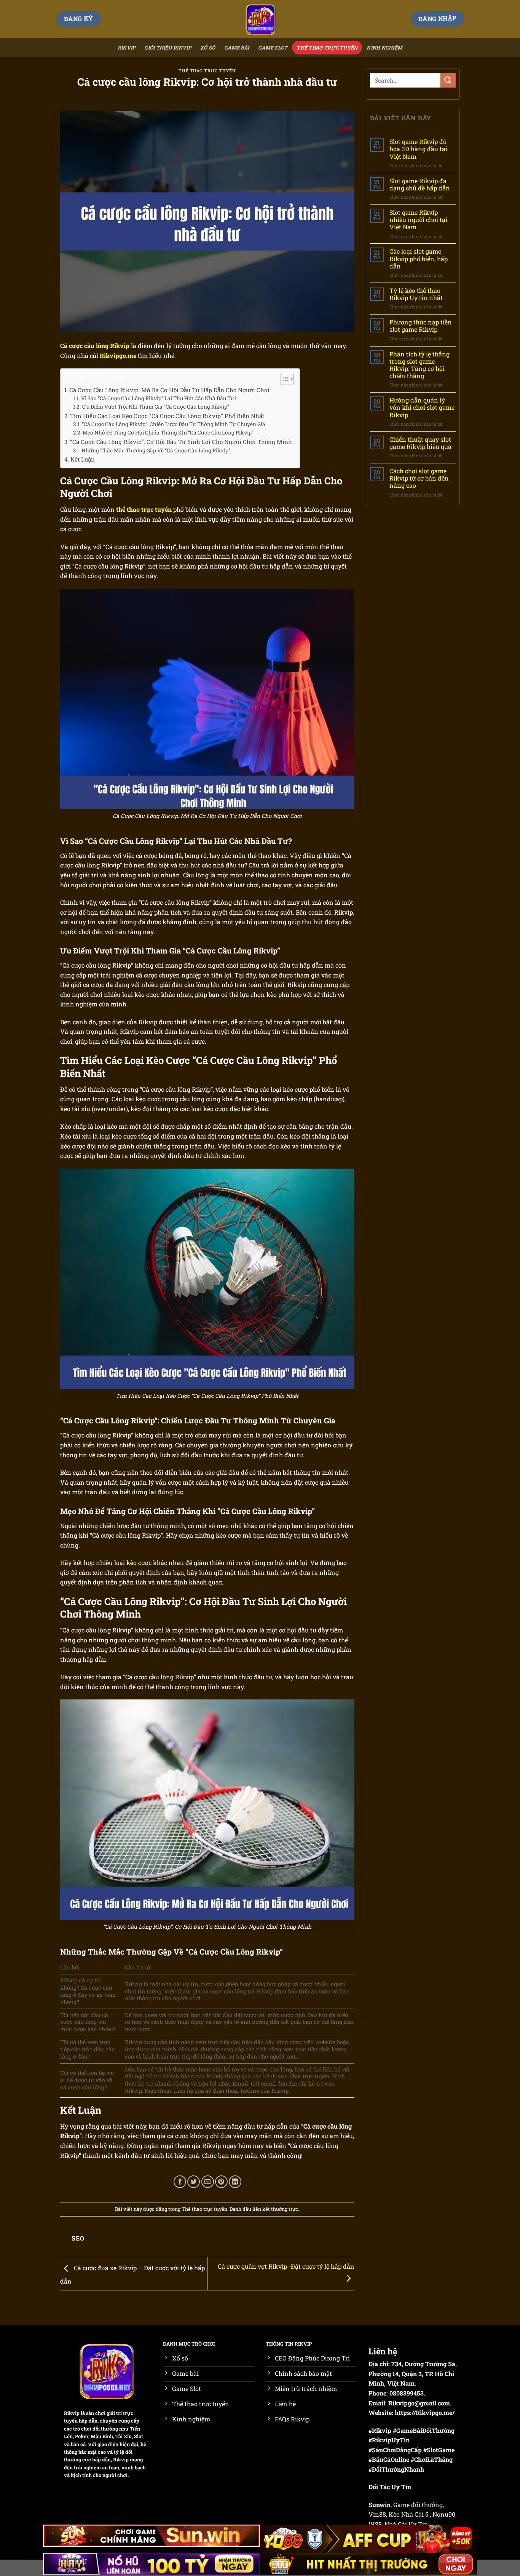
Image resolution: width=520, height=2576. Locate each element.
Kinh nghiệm (384, 48)
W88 (375, 2524)
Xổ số (208, 48)
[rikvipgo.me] (260, 19)
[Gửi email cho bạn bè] (208, 2182)
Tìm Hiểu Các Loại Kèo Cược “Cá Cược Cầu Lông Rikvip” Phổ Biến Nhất (167, 416)
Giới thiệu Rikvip (167, 48)
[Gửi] (448, 80)
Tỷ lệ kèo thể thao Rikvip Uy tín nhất (416, 294)
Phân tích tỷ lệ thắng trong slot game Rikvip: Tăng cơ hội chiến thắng (420, 365)
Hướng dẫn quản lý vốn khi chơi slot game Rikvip (422, 407)
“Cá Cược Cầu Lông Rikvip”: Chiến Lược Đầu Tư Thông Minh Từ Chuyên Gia (174, 424)
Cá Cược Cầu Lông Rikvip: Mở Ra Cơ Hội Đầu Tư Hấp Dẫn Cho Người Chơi (169, 390)
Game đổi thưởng (418, 2505)
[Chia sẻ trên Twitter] (194, 2182)
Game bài (237, 48)
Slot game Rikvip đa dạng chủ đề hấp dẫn (420, 184)
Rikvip (127, 48)
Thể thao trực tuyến (327, 48)
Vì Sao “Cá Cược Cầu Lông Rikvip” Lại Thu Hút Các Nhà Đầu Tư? (159, 398)
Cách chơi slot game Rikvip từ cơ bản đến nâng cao (419, 478)
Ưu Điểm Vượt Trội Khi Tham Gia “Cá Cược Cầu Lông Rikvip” (156, 407)
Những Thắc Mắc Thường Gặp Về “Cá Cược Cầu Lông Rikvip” (156, 450)
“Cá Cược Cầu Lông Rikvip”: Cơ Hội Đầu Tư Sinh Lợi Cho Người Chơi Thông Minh (181, 442)
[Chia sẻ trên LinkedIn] (235, 2182)
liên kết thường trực (275, 2209)
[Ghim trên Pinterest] (221, 2182)
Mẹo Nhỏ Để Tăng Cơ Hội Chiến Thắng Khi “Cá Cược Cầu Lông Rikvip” (168, 433)
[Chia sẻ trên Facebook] (180, 2182)
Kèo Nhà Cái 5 (408, 2514)
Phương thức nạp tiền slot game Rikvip (421, 326)
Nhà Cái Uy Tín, (407, 2524)
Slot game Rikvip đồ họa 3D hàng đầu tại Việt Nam (418, 149)
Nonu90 (444, 2514)
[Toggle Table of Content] (283, 379)
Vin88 (377, 2514)
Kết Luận (83, 459)
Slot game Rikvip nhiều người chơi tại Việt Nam (418, 220)
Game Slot (273, 48)
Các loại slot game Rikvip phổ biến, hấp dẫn (419, 259)
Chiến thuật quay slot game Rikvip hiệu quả (420, 443)
